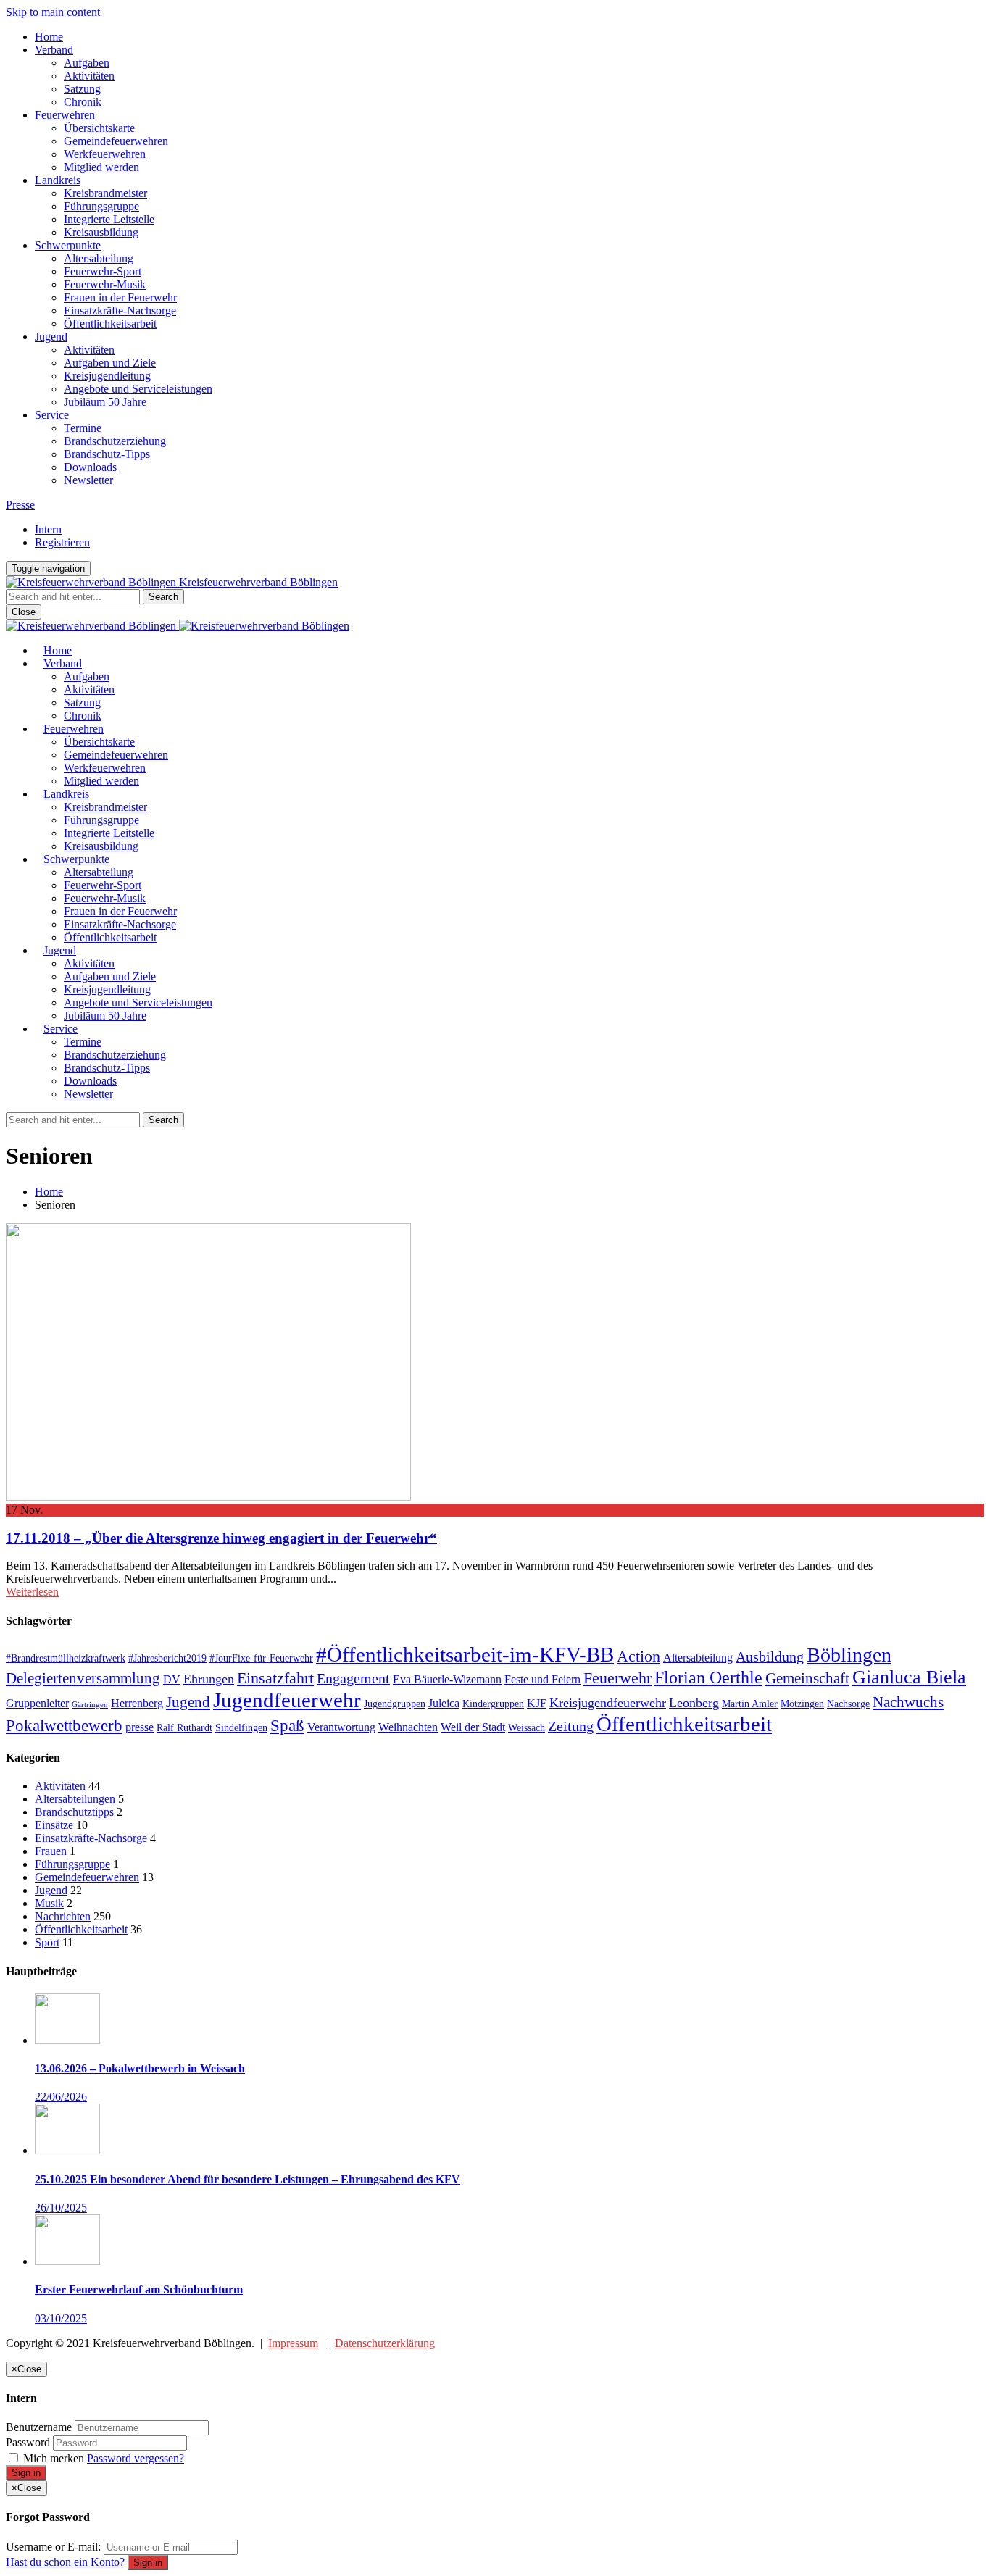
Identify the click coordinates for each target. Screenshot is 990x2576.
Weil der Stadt (473, 1727)
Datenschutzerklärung (385, 2343)
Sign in (26, 2473)
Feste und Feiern (542, 1679)
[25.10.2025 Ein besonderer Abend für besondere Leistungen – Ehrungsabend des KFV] (67, 2150)
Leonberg (694, 1703)
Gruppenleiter (37, 1703)
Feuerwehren (65, 115)
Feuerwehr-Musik (105, 284)
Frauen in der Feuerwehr (120, 297)
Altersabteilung (99, 258)
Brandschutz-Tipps (107, 454)
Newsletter (88, 480)
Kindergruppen (493, 1704)
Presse (20, 505)
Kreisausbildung (101, 232)
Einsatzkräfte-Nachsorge (120, 310)
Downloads (90, 467)
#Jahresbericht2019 (167, 1658)
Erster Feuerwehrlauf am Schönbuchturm (139, 2289)
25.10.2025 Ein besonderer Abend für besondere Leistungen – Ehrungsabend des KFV (247, 2179)
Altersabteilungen (75, 1799)
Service (52, 415)
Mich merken (54, 2458)
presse (140, 1727)
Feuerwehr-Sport (103, 271)
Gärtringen (90, 1705)
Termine (83, 428)
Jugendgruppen (395, 1704)
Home (49, 37)
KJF (537, 1703)
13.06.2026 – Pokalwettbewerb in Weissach (140, 2068)
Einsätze (54, 1825)
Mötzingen (802, 1704)
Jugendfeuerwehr (287, 1700)
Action (638, 1656)
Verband (54, 50)
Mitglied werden (101, 167)
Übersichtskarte (99, 128)
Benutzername (39, 2427)
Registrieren (62, 542)
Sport (47, 1942)
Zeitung (571, 1726)
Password (28, 2442)
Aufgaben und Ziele (110, 363)
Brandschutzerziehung (115, 441)
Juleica (444, 1703)
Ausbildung (770, 1656)
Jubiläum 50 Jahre (105, 402)
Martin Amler (750, 1704)
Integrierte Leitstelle (109, 219)
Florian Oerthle (708, 1677)
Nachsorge (848, 1704)
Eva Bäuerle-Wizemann (447, 1679)
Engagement (353, 1678)
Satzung (82, 89)
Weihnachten (408, 1727)
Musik (49, 1903)
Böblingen (849, 1655)
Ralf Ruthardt (184, 1727)
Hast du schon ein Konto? (65, 2562)
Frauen (51, 1851)
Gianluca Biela (909, 1677)
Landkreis (58, 180)
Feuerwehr (617, 1678)
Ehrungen (209, 1679)
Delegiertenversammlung (83, 1678)
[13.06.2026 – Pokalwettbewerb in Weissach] (67, 2040)
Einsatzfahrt (275, 1678)
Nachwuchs (908, 1702)
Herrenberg (137, 1703)
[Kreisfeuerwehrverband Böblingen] (178, 626)
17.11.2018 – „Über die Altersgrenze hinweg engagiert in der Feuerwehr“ (221, 1538)
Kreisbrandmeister (105, 193)
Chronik (83, 102)
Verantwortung (341, 1727)
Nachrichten (63, 1916)
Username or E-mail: (53, 2547)
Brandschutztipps (74, 1812)
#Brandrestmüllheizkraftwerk (66, 1658)
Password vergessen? (136, 2458)
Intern (48, 529)
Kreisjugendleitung (107, 376)
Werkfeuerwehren (105, 154)
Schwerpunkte (68, 245)
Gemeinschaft (807, 1678)
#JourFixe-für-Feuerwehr (261, 1658)
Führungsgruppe (101, 206)
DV (172, 1679)
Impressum (293, 2343)
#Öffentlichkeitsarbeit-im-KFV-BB (465, 1654)
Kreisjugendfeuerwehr (608, 1703)
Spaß (287, 1725)
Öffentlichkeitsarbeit (110, 324)
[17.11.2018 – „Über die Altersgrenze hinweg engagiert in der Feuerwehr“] (208, 1497)
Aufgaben (87, 63)
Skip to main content (53, 12)
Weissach (527, 1727)
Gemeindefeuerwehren (116, 141)
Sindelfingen (241, 1727)
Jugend (51, 337)
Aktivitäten (89, 76)
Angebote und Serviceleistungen (138, 389)
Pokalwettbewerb (64, 1725)
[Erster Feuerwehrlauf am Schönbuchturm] (67, 2261)
